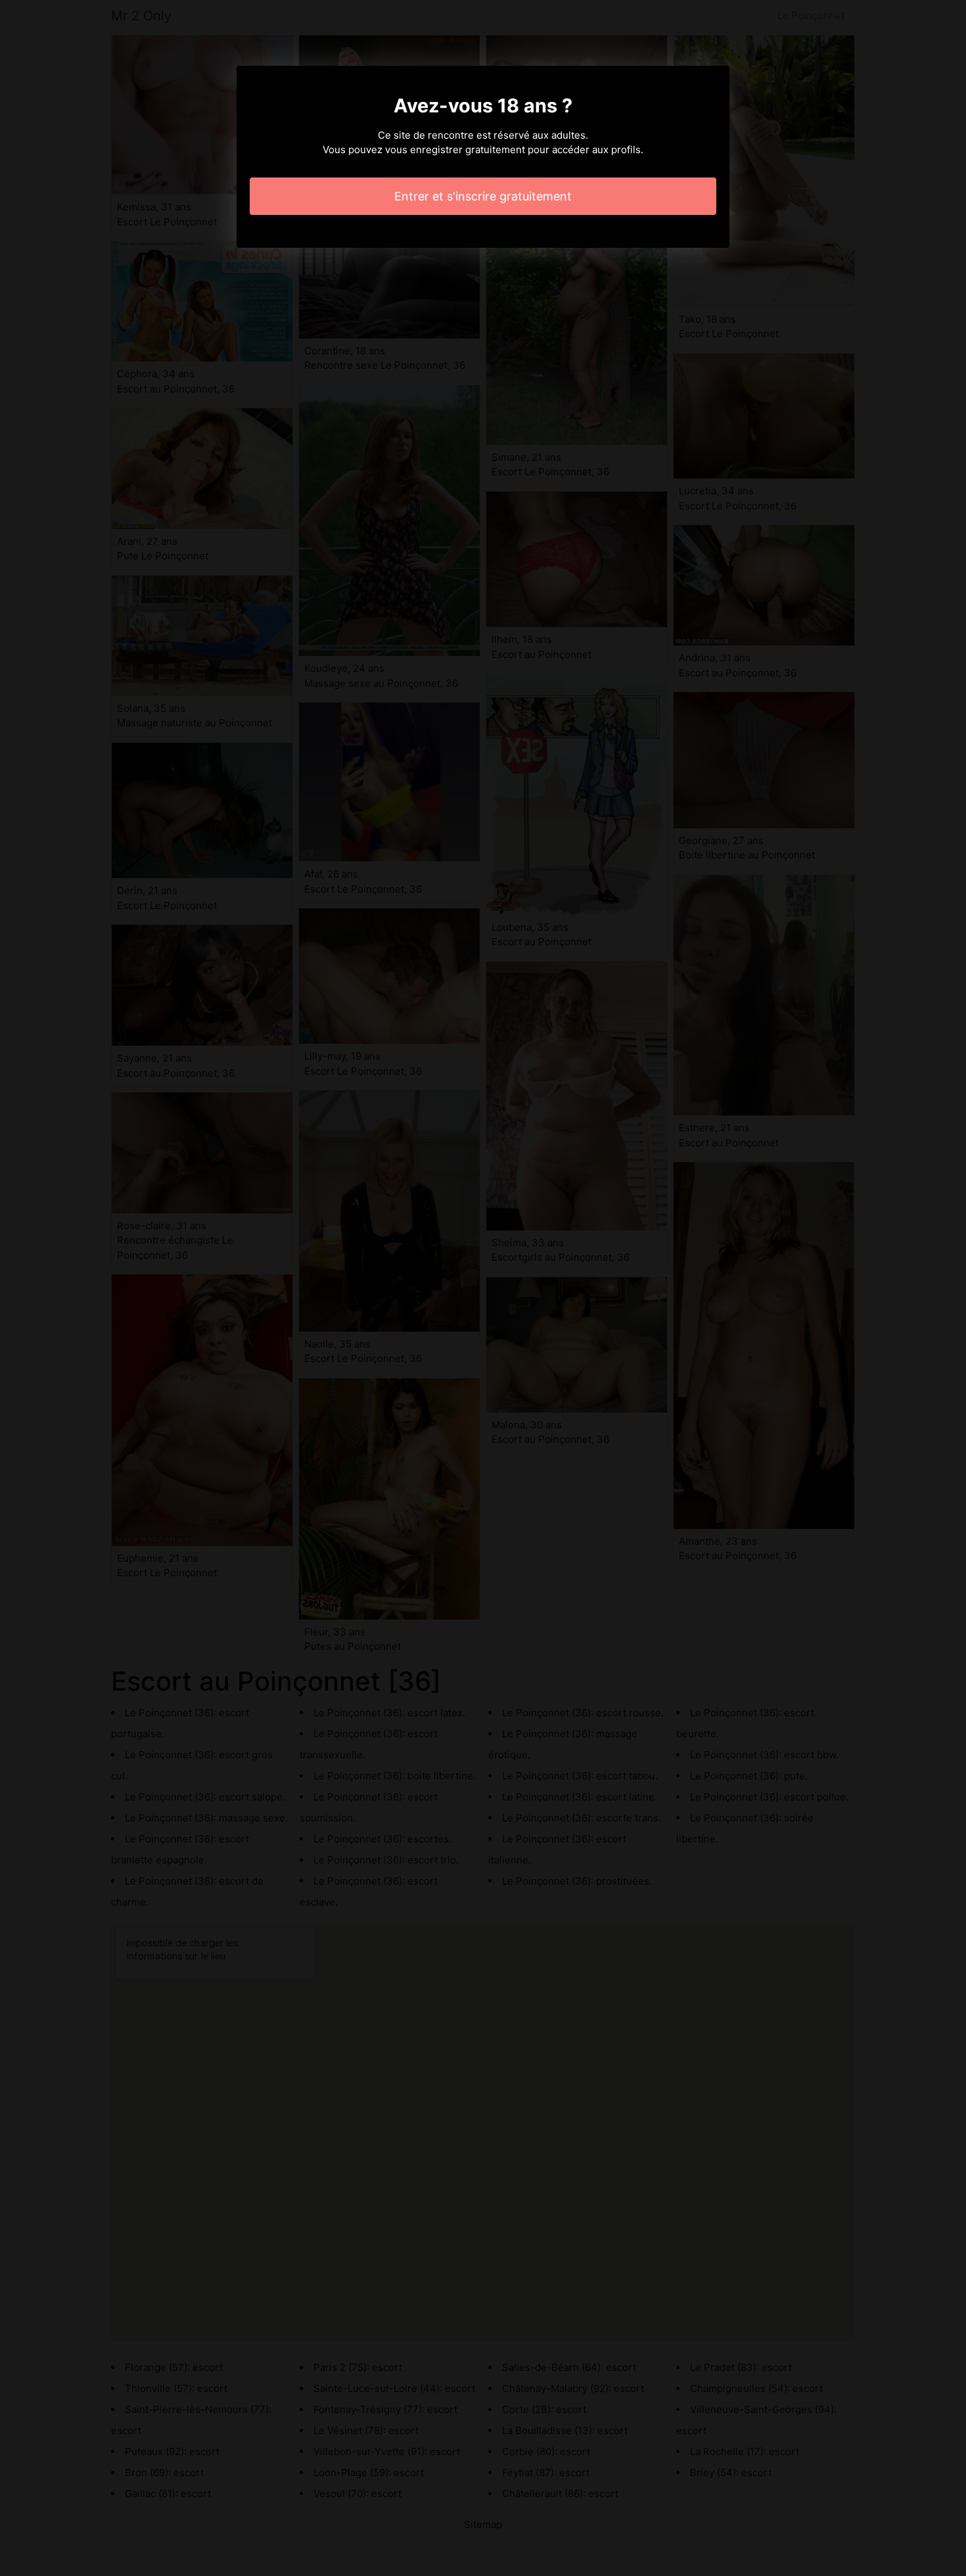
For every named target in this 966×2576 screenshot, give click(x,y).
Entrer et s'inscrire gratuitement (483, 196)
